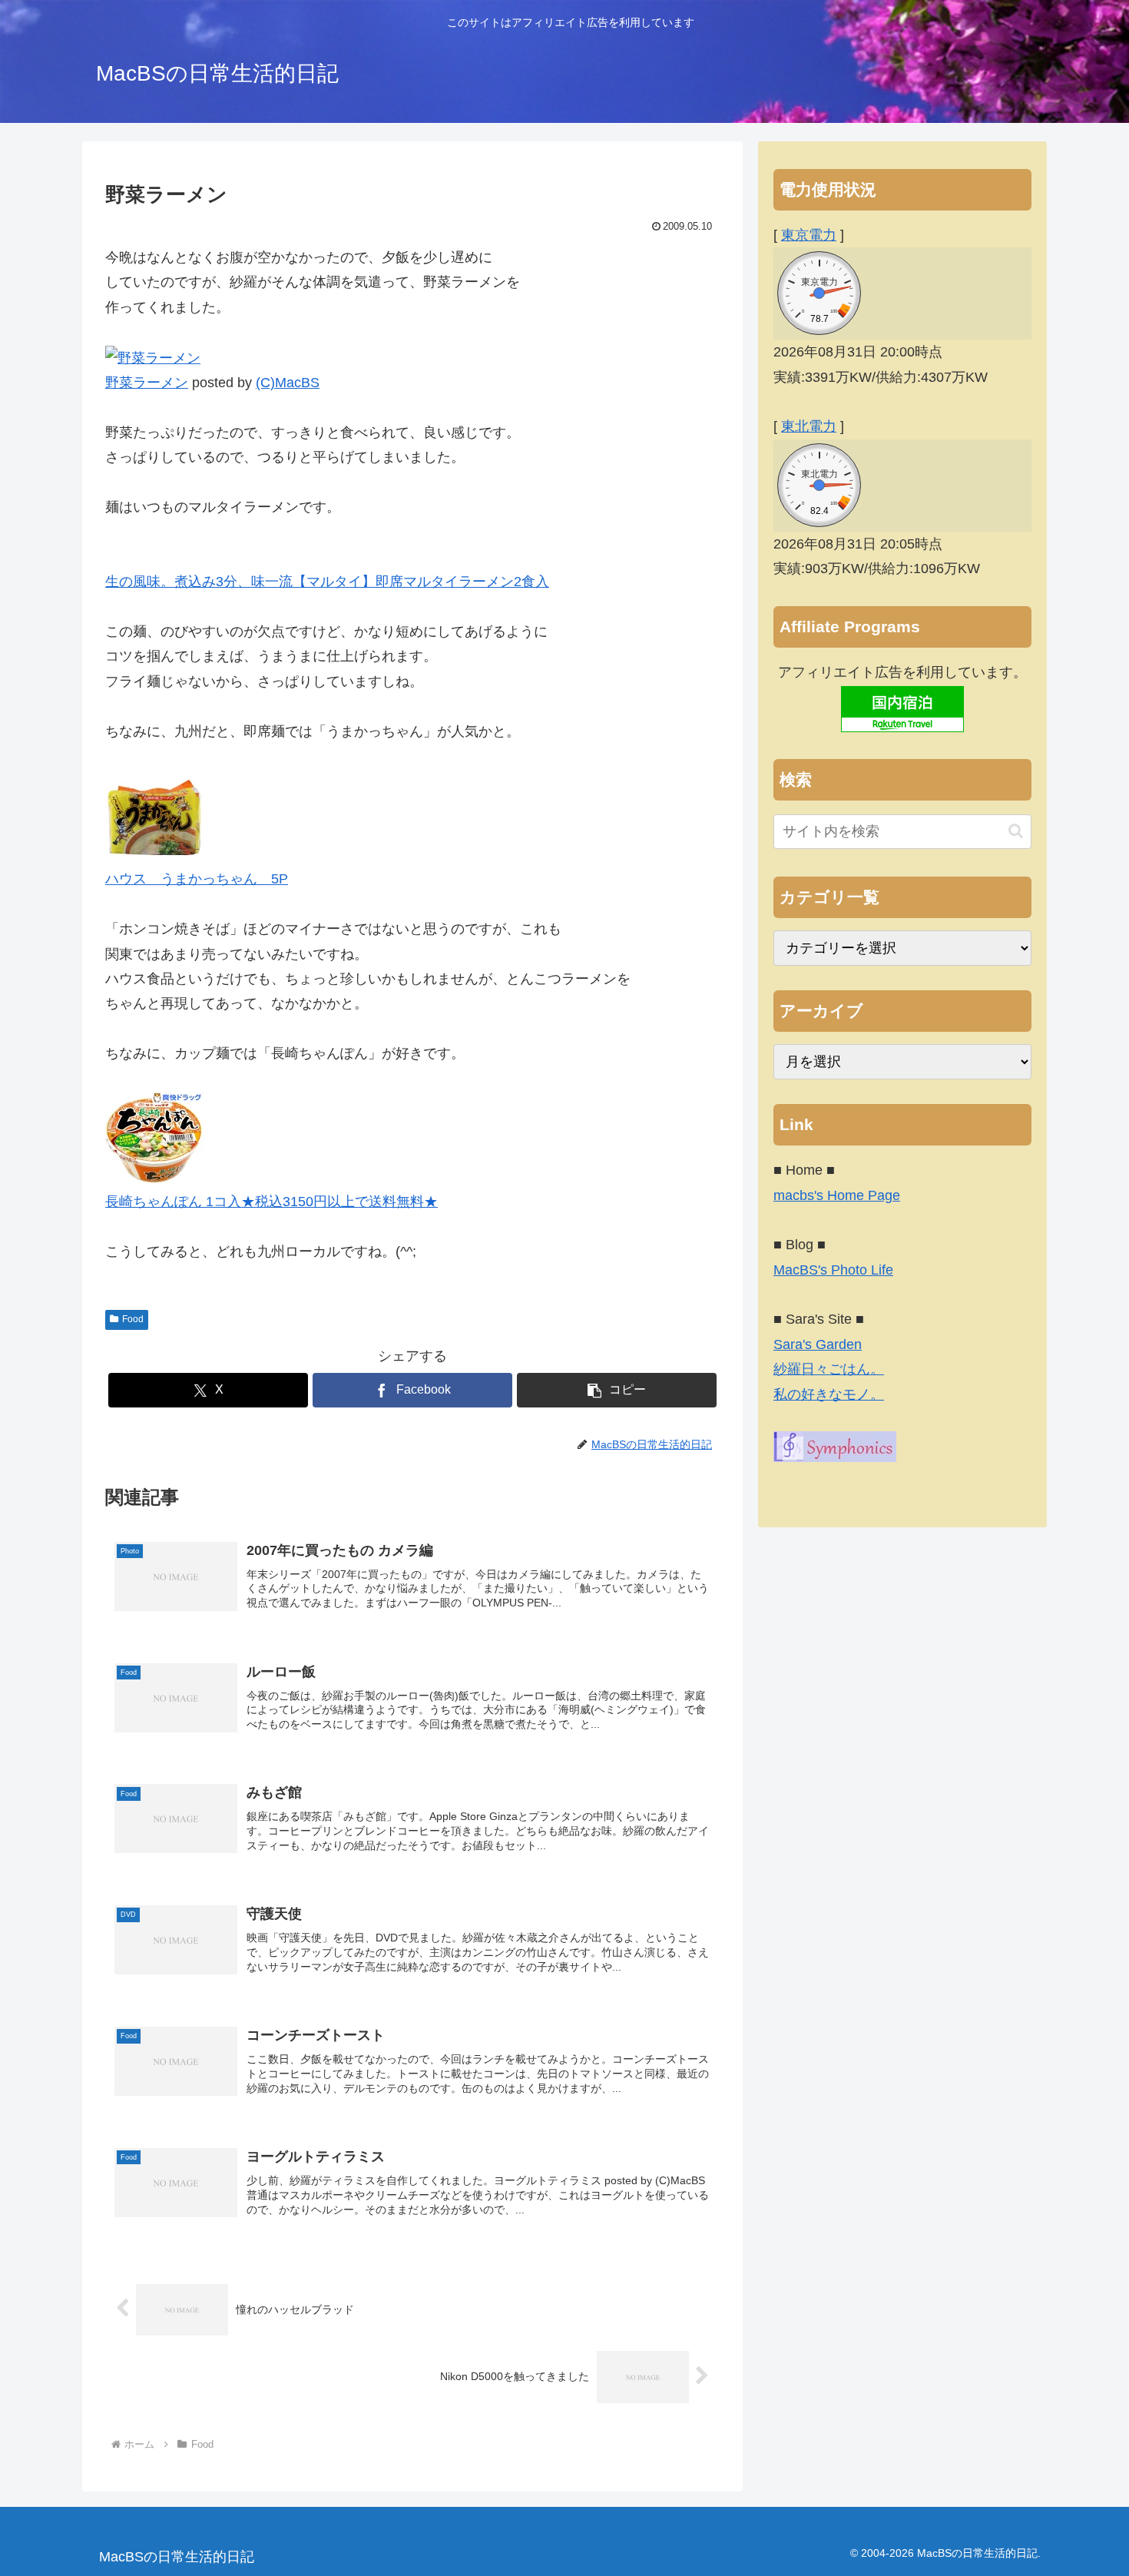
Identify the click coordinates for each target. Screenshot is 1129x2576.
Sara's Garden (818, 1344)
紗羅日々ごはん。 (829, 1369)
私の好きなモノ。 (829, 1394)
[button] (617, 1390)
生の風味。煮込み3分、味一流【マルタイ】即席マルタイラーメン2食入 (327, 582)
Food (133, 1319)
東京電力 (809, 235)
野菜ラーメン (147, 383)
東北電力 (809, 426)
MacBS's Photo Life (833, 1270)
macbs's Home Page (837, 1195)
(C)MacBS (288, 383)
